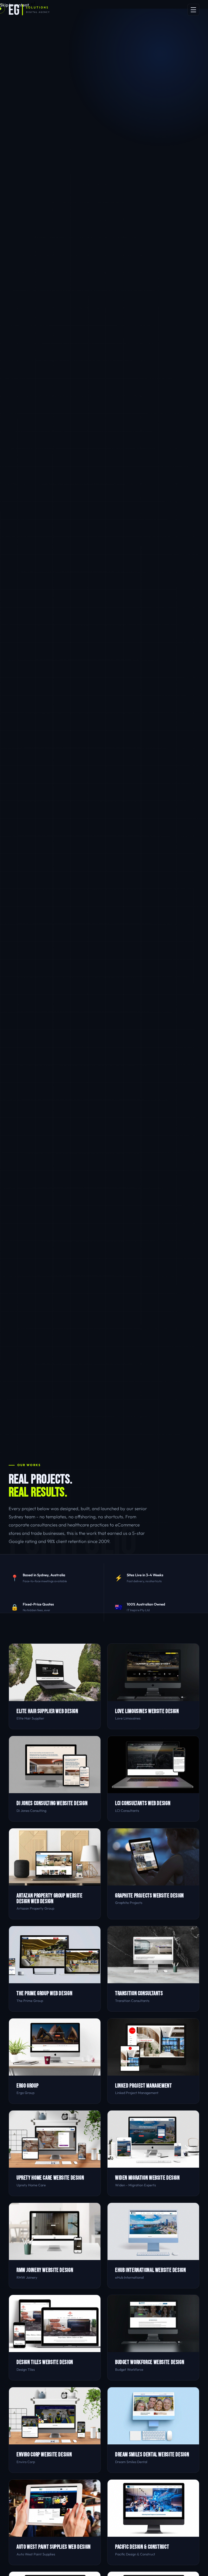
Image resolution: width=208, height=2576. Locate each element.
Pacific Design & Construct (142, 2547)
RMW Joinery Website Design (45, 2270)
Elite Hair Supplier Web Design (47, 1711)
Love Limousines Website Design (147, 1711)
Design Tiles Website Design (45, 2362)
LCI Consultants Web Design (143, 1803)
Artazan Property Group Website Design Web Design (50, 1898)
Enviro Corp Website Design (44, 2455)
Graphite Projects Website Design (149, 1896)
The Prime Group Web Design (44, 1993)
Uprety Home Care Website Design (50, 2178)
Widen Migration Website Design (147, 2178)
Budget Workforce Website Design (150, 2362)
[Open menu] (193, 10)
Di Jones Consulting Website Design (52, 1803)
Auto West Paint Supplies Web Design (54, 2547)
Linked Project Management (144, 2086)
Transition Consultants (139, 1993)
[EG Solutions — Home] (29, 10)
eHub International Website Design (151, 2270)
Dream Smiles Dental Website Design (152, 2455)
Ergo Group (27, 2086)
